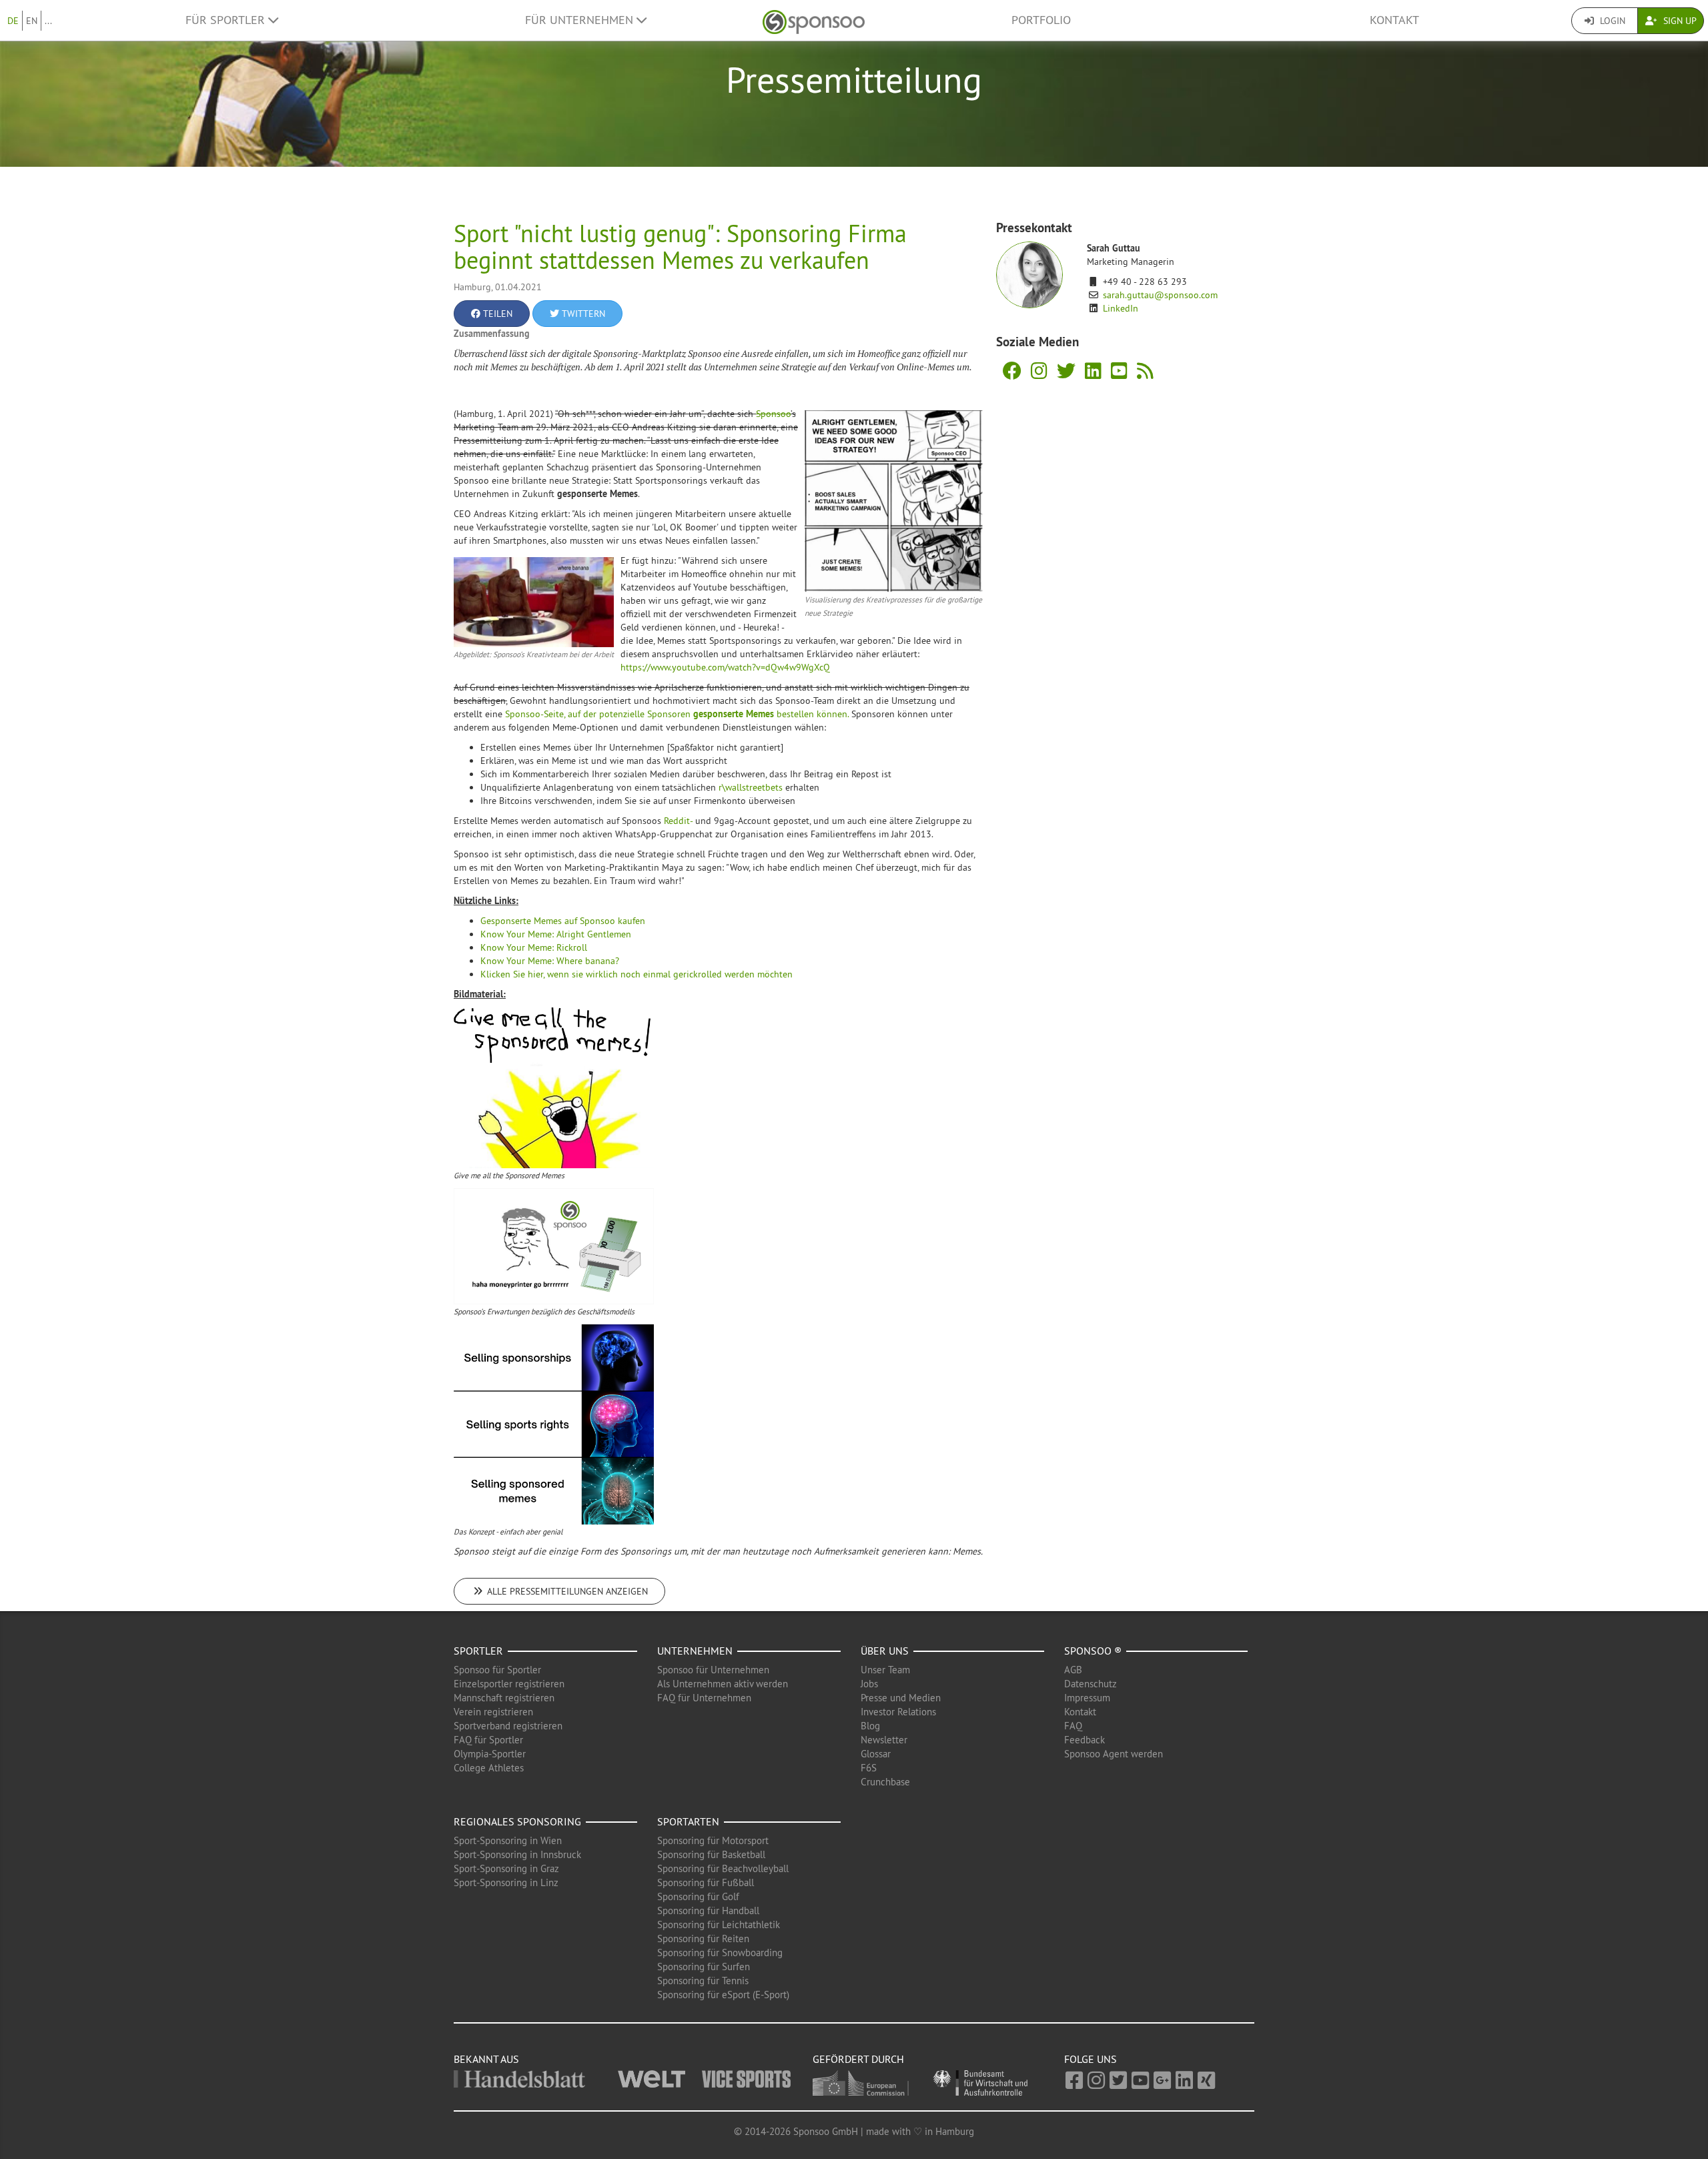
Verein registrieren (493, 1712)
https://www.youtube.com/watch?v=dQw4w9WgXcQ (725, 667)
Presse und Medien (901, 1698)
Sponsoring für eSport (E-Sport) (723, 1995)
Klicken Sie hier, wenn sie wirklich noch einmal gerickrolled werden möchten (636, 974)
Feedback (1085, 1740)
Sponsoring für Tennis (703, 1981)
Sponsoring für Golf (698, 1896)
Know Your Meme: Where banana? (550, 961)
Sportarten (688, 1821)
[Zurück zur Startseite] (814, 20)
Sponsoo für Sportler (497, 1670)
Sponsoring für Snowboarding (720, 1953)
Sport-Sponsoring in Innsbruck (517, 1854)
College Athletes (489, 1768)
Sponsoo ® (1093, 1651)
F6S (869, 1768)
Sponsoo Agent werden (1114, 1754)
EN (32, 21)
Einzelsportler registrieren (509, 1684)
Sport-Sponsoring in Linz (506, 1882)
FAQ (1073, 1726)
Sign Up (1679, 21)
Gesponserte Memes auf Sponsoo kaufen (563, 921)
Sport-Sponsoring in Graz (506, 1868)
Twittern (582, 314)
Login (1611, 21)
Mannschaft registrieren (504, 1698)
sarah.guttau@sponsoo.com (1160, 295)
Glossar (876, 1754)
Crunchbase (885, 1782)
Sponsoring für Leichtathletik (719, 1924)
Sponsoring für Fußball (706, 1882)
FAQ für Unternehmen (704, 1698)
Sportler (478, 1651)
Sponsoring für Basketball (711, 1854)
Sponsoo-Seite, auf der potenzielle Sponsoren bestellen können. (678, 714)
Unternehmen (695, 1651)
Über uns (885, 1651)
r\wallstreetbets (751, 787)
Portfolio (1041, 20)
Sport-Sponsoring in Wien (508, 1840)
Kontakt (1394, 20)
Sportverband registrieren (508, 1726)
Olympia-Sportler (490, 1754)
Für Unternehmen (581, 20)
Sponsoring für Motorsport (713, 1840)
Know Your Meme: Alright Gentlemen (556, 934)
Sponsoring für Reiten (703, 1938)
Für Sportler (227, 20)
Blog (870, 1726)
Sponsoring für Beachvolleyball (723, 1868)
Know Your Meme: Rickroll (534, 947)
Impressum (1087, 1698)
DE (13, 21)
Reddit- (680, 821)
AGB (1073, 1670)
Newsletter (884, 1740)
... (48, 21)
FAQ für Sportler (488, 1740)
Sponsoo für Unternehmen (713, 1670)
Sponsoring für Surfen (704, 1967)
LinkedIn (1121, 308)
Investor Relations (898, 1712)
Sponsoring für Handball (708, 1910)
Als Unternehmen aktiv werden (723, 1684)
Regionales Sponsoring (517, 1821)
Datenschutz (1091, 1684)
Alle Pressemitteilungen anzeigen (566, 1591)
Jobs (869, 1684)
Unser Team (885, 1670)
